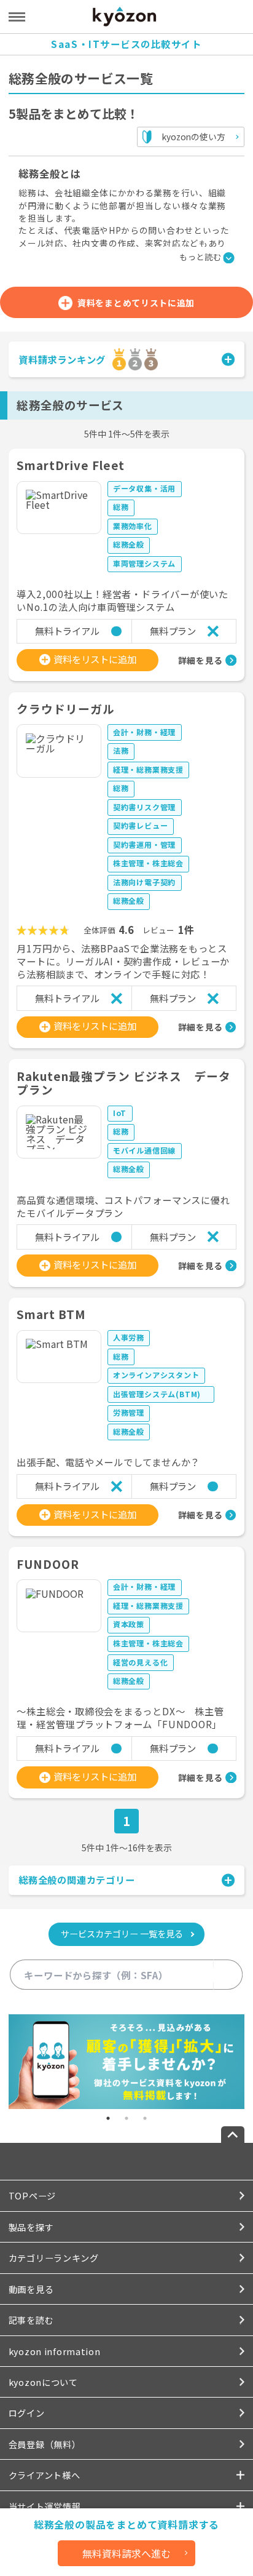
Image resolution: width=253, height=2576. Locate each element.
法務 (121, 750)
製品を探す (31, 2227)
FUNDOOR (48, 1564)
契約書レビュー (141, 825)
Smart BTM (51, 1314)
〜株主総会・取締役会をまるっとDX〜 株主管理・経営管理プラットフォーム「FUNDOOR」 (120, 1718)
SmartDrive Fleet (71, 465)
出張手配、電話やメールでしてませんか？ (108, 1462)
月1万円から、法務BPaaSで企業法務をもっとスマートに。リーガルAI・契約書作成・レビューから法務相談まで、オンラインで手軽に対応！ (123, 961)
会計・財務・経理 (144, 732)
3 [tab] (145, 2118)
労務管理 (129, 1412)
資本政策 (129, 1624)
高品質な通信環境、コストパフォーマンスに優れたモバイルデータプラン (123, 1206)
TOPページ (32, 2195)
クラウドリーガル (65, 708)
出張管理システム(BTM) (161, 1394)
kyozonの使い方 (194, 137)
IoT (120, 1113)
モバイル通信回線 (144, 1150)
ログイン (27, 2413)
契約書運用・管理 (144, 844)
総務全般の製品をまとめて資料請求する (126, 2525)
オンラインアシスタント (156, 1375)
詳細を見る (200, 660)
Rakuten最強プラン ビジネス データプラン (124, 1083)
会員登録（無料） (45, 2444)
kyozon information (55, 2351)
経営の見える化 (141, 1662)
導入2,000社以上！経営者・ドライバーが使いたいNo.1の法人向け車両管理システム (122, 600)
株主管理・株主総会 (148, 863)
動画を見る (31, 2289)
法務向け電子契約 (144, 882)
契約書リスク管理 (144, 807)
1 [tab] (108, 2118)
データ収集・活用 (144, 488)
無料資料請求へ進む (126, 2553)
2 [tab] (126, 2118)
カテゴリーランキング (54, 2258)
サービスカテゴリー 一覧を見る (122, 1933)
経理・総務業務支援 (148, 769)
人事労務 (129, 1337)
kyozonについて (43, 2382)
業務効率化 (133, 526)
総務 (121, 507)
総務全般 (129, 544)
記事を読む (31, 2320)
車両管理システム (144, 563)
